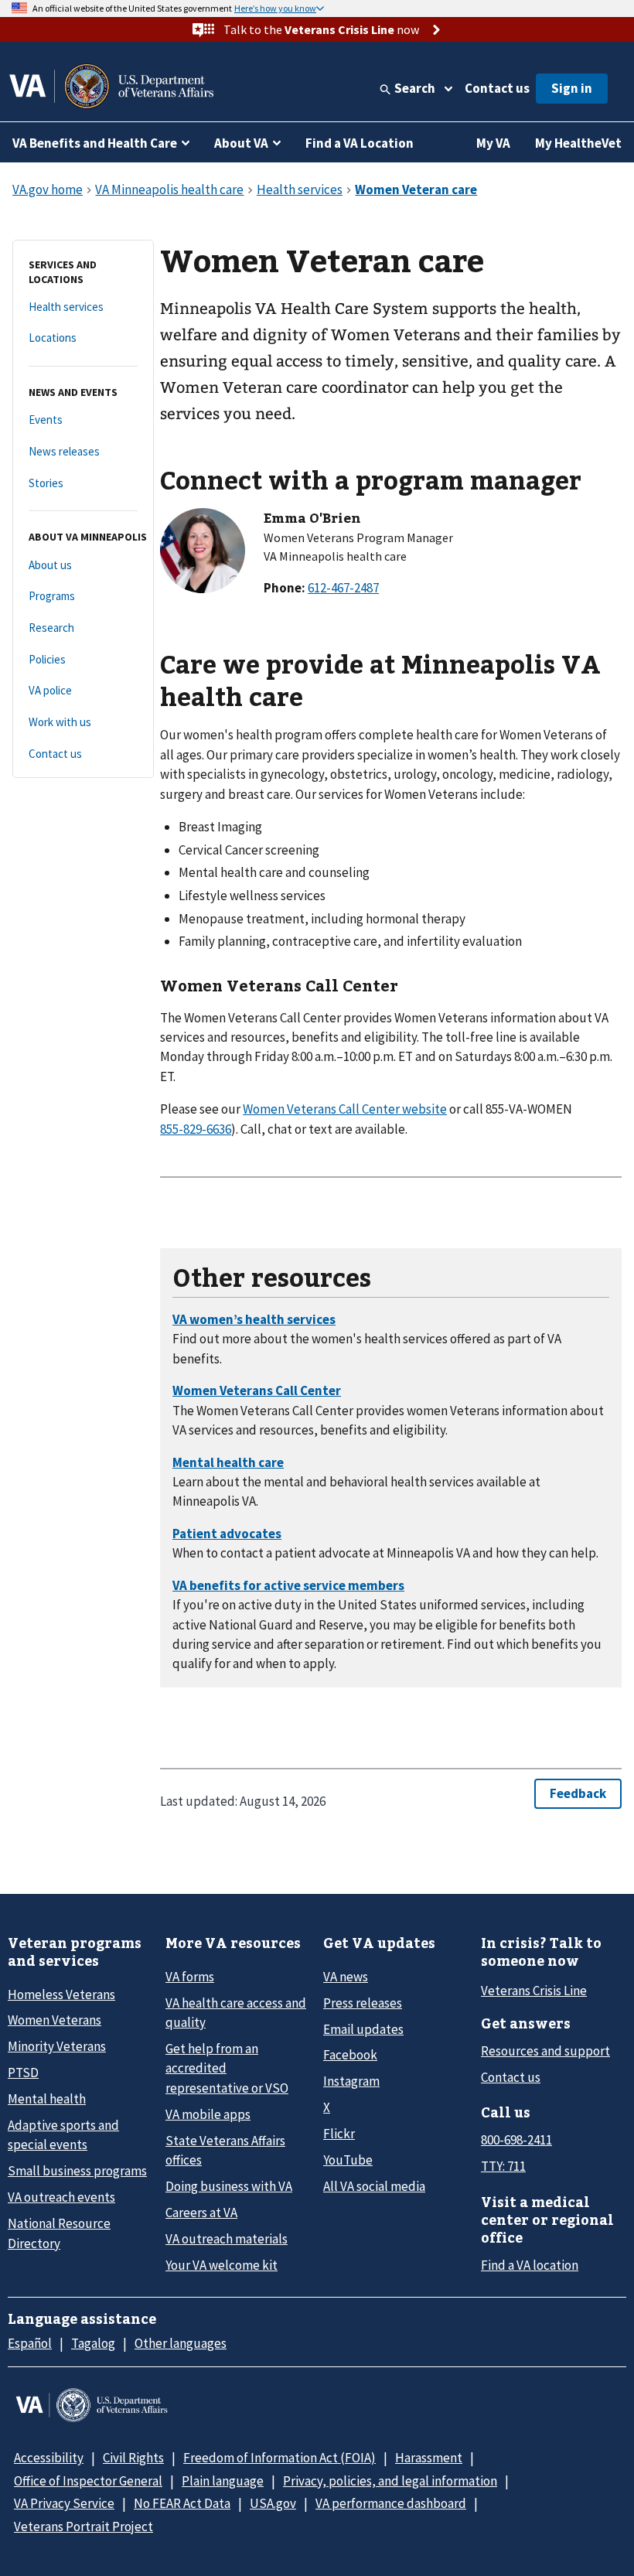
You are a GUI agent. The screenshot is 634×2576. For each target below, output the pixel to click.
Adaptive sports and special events (63, 2135)
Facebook (350, 2055)
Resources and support (545, 2051)
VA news (346, 1977)
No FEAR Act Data (182, 2503)
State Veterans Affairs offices (225, 2150)
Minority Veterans (57, 2046)
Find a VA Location (360, 143)
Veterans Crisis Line (534, 1991)
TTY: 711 (503, 2166)
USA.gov (273, 2503)
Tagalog (93, 2343)
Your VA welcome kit (222, 2265)
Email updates (363, 2029)
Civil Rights (133, 2458)
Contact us (497, 88)
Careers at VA (201, 2213)
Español (30, 2343)
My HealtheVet (578, 143)
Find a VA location (530, 2265)
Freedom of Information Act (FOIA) (280, 2458)
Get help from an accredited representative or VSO (227, 2068)
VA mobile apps (208, 2114)
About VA (241, 143)
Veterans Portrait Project (84, 2527)
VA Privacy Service (64, 2503)
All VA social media (374, 2186)
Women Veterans (55, 2020)
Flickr (339, 2134)
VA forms (190, 1977)
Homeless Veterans (61, 1994)
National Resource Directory (59, 2233)
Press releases (363, 2003)
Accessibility (49, 2458)
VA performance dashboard (391, 2503)
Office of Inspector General (88, 2481)
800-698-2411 (516, 2140)
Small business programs (77, 2171)
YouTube (348, 2160)
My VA (493, 143)
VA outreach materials (227, 2239)
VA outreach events (61, 2197)
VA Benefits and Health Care (95, 143)
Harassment (429, 2458)
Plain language (223, 2481)
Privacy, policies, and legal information (390, 2481)
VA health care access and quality (236, 2013)
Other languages (181, 2343)
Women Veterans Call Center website (345, 1109)
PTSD (23, 2073)
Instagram (351, 2081)
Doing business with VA (229, 2186)
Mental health (47, 2099)
